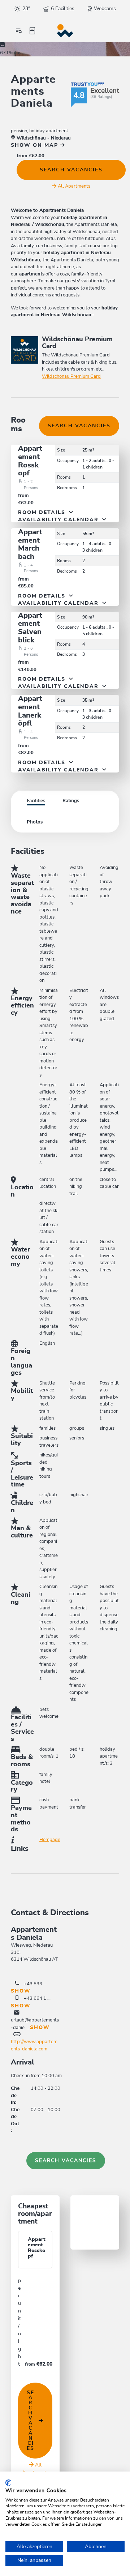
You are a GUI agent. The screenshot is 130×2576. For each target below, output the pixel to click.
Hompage (50, 1840)
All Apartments (74, 186)
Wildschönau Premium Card (71, 376)
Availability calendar (59, 520)
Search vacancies (71, 170)
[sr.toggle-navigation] (19, 31)
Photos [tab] (35, 822)
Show (21, 1991)
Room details (43, 513)
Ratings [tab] (71, 801)
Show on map (36, 145)
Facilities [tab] (36, 801)
